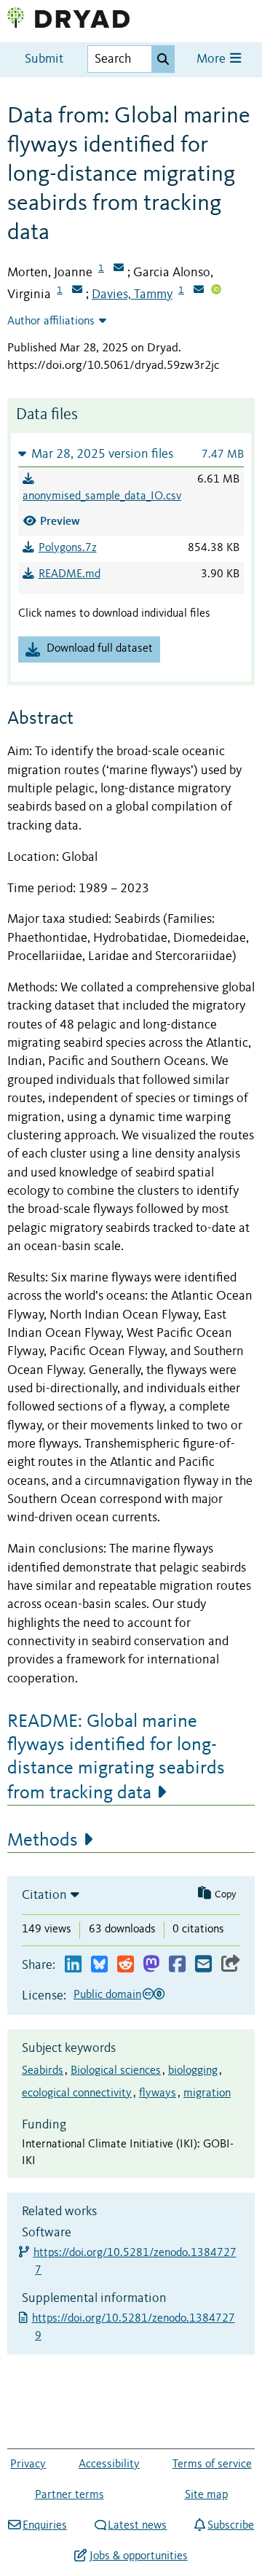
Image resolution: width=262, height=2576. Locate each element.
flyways (158, 2093)
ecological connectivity (77, 2093)
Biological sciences (116, 2071)
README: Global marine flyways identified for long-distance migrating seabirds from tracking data (116, 1757)
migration (207, 2093)
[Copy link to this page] (231, 1965)
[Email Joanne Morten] (119, 269)
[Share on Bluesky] (99, 1965)
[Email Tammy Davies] (199, 291)
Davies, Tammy (132, 294)
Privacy (28, 2464)
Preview (60, 521)
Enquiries (45, 2526)
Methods (43, 1841)
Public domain (107, 1995)
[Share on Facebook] (177, 1965)
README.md (70, 574)
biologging (193, 2071)
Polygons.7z (68, 548)
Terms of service (212, 2464)
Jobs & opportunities (138, 2556)
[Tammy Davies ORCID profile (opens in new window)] (216, 291)
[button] (131, 454)
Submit (44, 59)
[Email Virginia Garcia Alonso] (77, 291)
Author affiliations (51, 321)
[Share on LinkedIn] (73, 1965)
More (213, 59)
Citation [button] (44, 1895)
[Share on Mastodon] (151, 1965)
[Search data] (163, 59)
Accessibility (109, 2464)
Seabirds (43, 2071)
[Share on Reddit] (126, 1965)
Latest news (137, 2526)
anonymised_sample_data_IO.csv (102, 496)
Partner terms (70, 2495)
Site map (206, 2495)
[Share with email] (203, 1965)
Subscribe (231, 2526)
